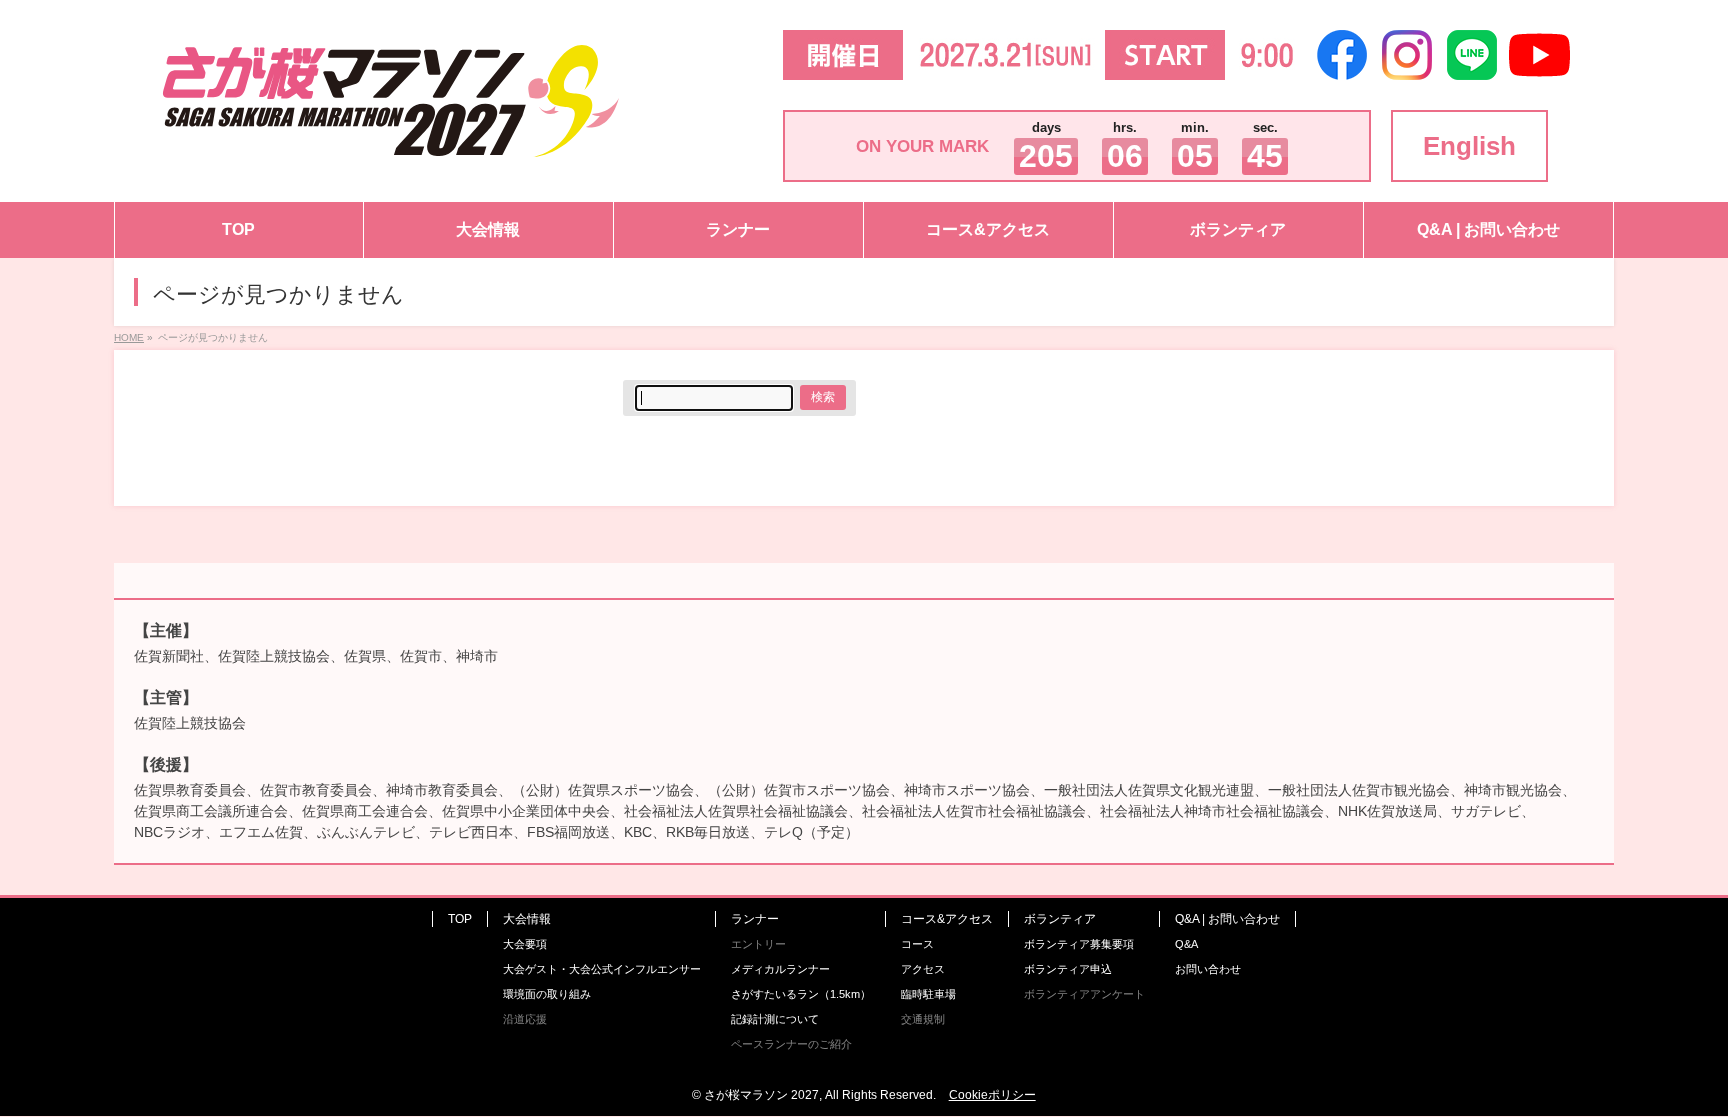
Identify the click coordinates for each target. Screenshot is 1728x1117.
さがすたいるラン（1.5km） (801, 994)
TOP (460, 919)
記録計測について (775, 1019)
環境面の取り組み (547, 994)
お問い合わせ (1208, 969)
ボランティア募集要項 (1079, 944)
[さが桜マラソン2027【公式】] (391, 146)
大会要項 (525, 944)
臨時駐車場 (928, 994)
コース (917, 944)
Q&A (1186, 944)
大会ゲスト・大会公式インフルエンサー (602, 969)
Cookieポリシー (992, 1095)
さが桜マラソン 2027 (761, 1095)
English (1469, 146)
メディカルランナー (780, 969)
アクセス (923, 969)
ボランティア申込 (1068, 969)
